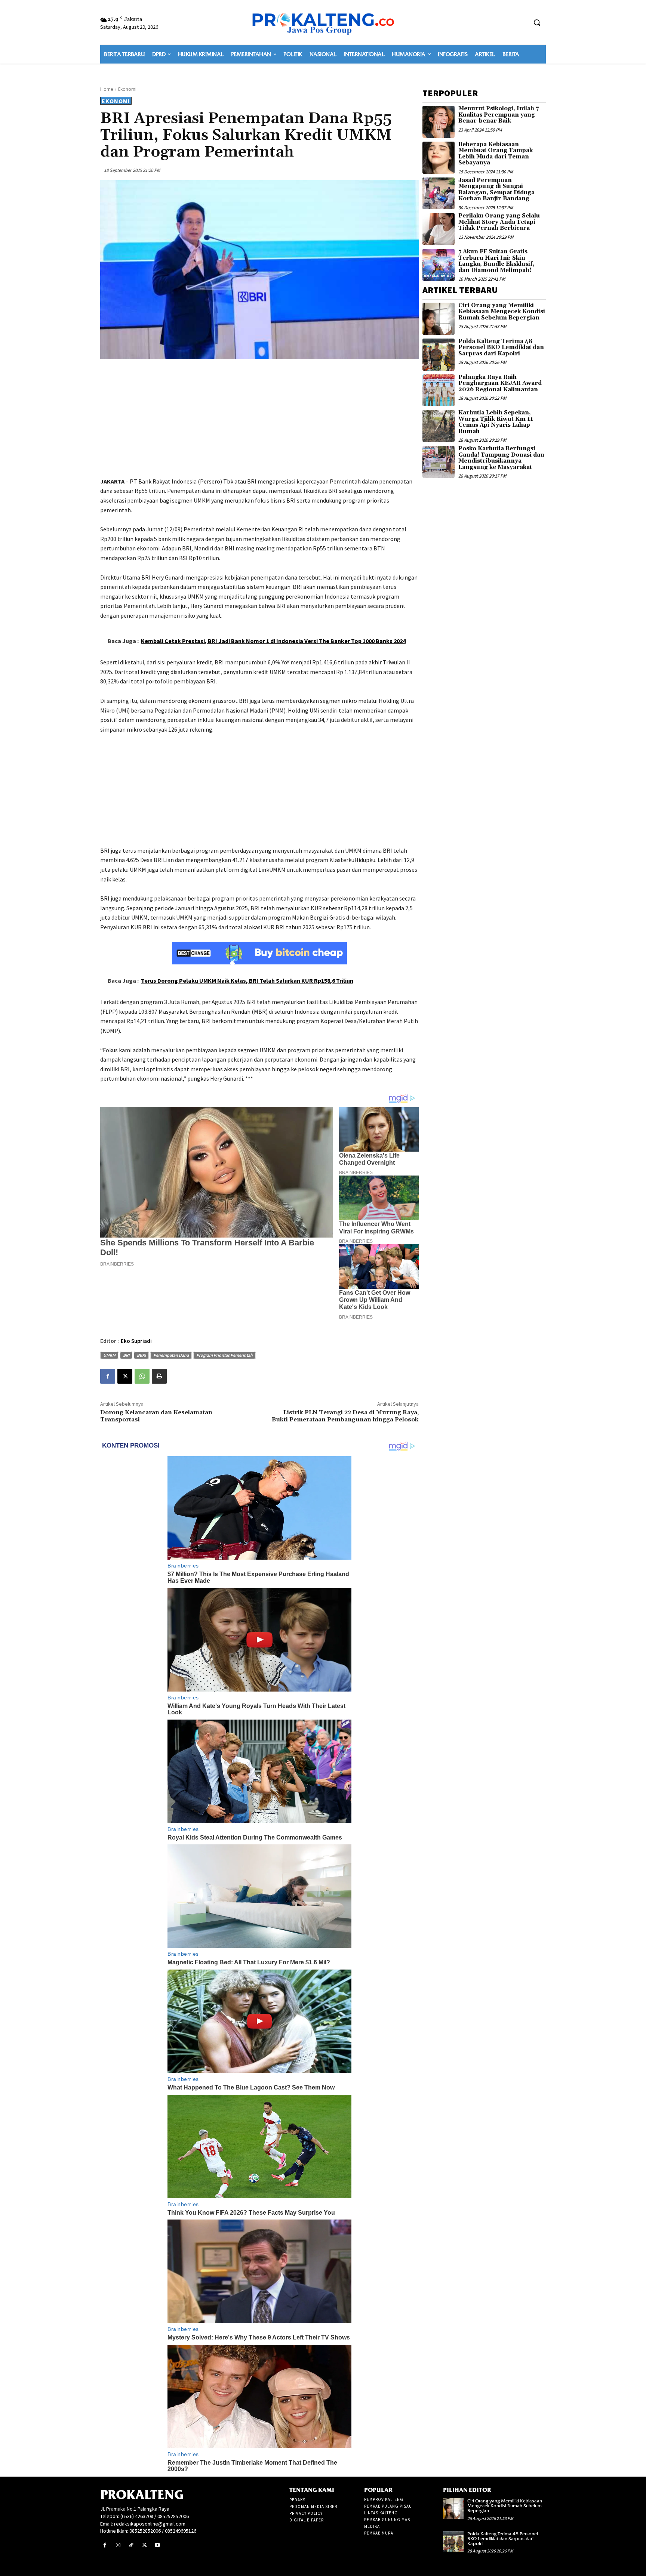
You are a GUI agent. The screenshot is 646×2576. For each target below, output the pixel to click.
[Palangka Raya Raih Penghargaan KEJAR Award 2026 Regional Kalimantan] (439, 390)
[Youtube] (158, 2545)
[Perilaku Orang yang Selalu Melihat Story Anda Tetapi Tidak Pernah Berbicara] (439, 229)
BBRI (141, 1355)
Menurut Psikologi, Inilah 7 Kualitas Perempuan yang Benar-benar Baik (499, 115)
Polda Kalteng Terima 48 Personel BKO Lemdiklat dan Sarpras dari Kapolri (501, 348)
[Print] (159, 1376)
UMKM (109, 1355)
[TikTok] (131, 2545)
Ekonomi (127, 89)
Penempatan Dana (171, 1355)
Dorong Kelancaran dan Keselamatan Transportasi (156, 1416)
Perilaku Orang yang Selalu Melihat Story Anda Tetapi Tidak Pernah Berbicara (499, 222)
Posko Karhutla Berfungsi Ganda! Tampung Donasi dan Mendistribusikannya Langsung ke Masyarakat (501, 458)
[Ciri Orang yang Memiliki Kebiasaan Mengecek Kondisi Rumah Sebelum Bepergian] (439, 319)
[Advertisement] (259, 419)
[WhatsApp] (142, 1376)
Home (107, 89)
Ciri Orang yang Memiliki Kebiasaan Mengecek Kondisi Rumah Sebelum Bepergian (502, 312)
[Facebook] (108, 1376)
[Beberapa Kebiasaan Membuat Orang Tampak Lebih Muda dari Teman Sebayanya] (439, 158)
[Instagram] (118, 2545)
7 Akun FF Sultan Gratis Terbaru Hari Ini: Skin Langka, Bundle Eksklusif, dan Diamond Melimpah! (496, 261)
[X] (125, 1376)
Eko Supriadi (136, 1341)
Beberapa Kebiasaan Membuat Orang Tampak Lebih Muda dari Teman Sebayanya (496, 154)
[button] (537, 22)
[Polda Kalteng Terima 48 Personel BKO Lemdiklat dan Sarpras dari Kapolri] (439, 355)
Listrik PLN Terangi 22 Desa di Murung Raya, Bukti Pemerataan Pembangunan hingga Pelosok (345, 1416)
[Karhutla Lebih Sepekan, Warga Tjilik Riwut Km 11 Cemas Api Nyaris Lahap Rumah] (439, 426)
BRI (126, 1355)
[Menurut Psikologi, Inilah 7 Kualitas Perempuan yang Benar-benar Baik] (439, 122)
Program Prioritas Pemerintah (224, 1355)
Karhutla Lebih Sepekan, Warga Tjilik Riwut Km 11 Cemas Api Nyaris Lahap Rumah (496, 422)
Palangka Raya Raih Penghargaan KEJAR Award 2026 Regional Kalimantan (500, 383)
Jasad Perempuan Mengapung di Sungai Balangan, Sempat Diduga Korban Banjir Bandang (496, 190)
